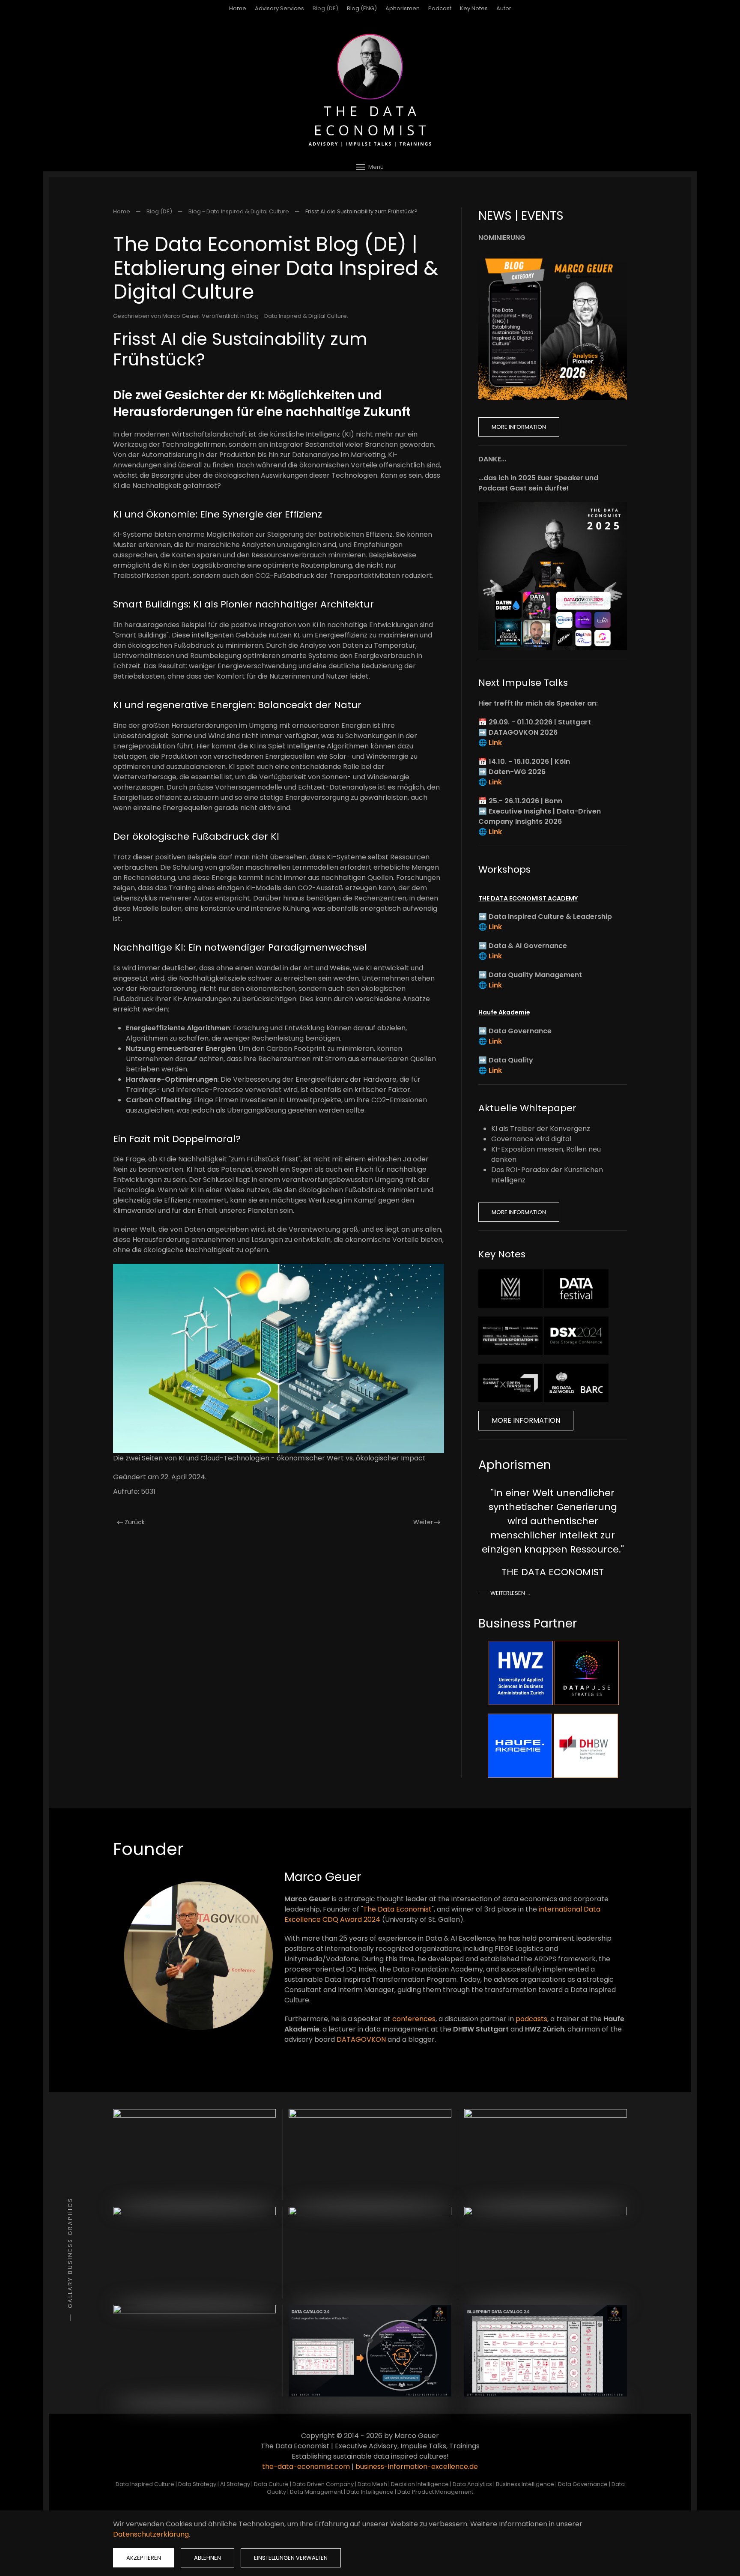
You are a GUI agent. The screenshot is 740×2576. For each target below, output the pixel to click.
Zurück (135, 1522)
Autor (504, 8)
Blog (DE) (325, 8)
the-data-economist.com (306, 2467)
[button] (370, 167)
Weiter (423, 1522)
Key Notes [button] (474, 8)
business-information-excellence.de (417, 2467)
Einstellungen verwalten (291, 2558)
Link (495, 743)
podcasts (531, 2019)
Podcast (440, 8)
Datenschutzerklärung (151, 2534)
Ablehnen (207, 2558)
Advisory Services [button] (279, 8)
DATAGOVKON (361, 2039)
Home (238, 8)
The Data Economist (397, 1909)
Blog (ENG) (362, 8)
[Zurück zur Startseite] (370, 90)
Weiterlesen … (510, 1593)
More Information (519, 427)
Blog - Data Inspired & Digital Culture (297, 316)
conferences (414, 2019)
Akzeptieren (144, 2558)
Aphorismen (403, 8)
